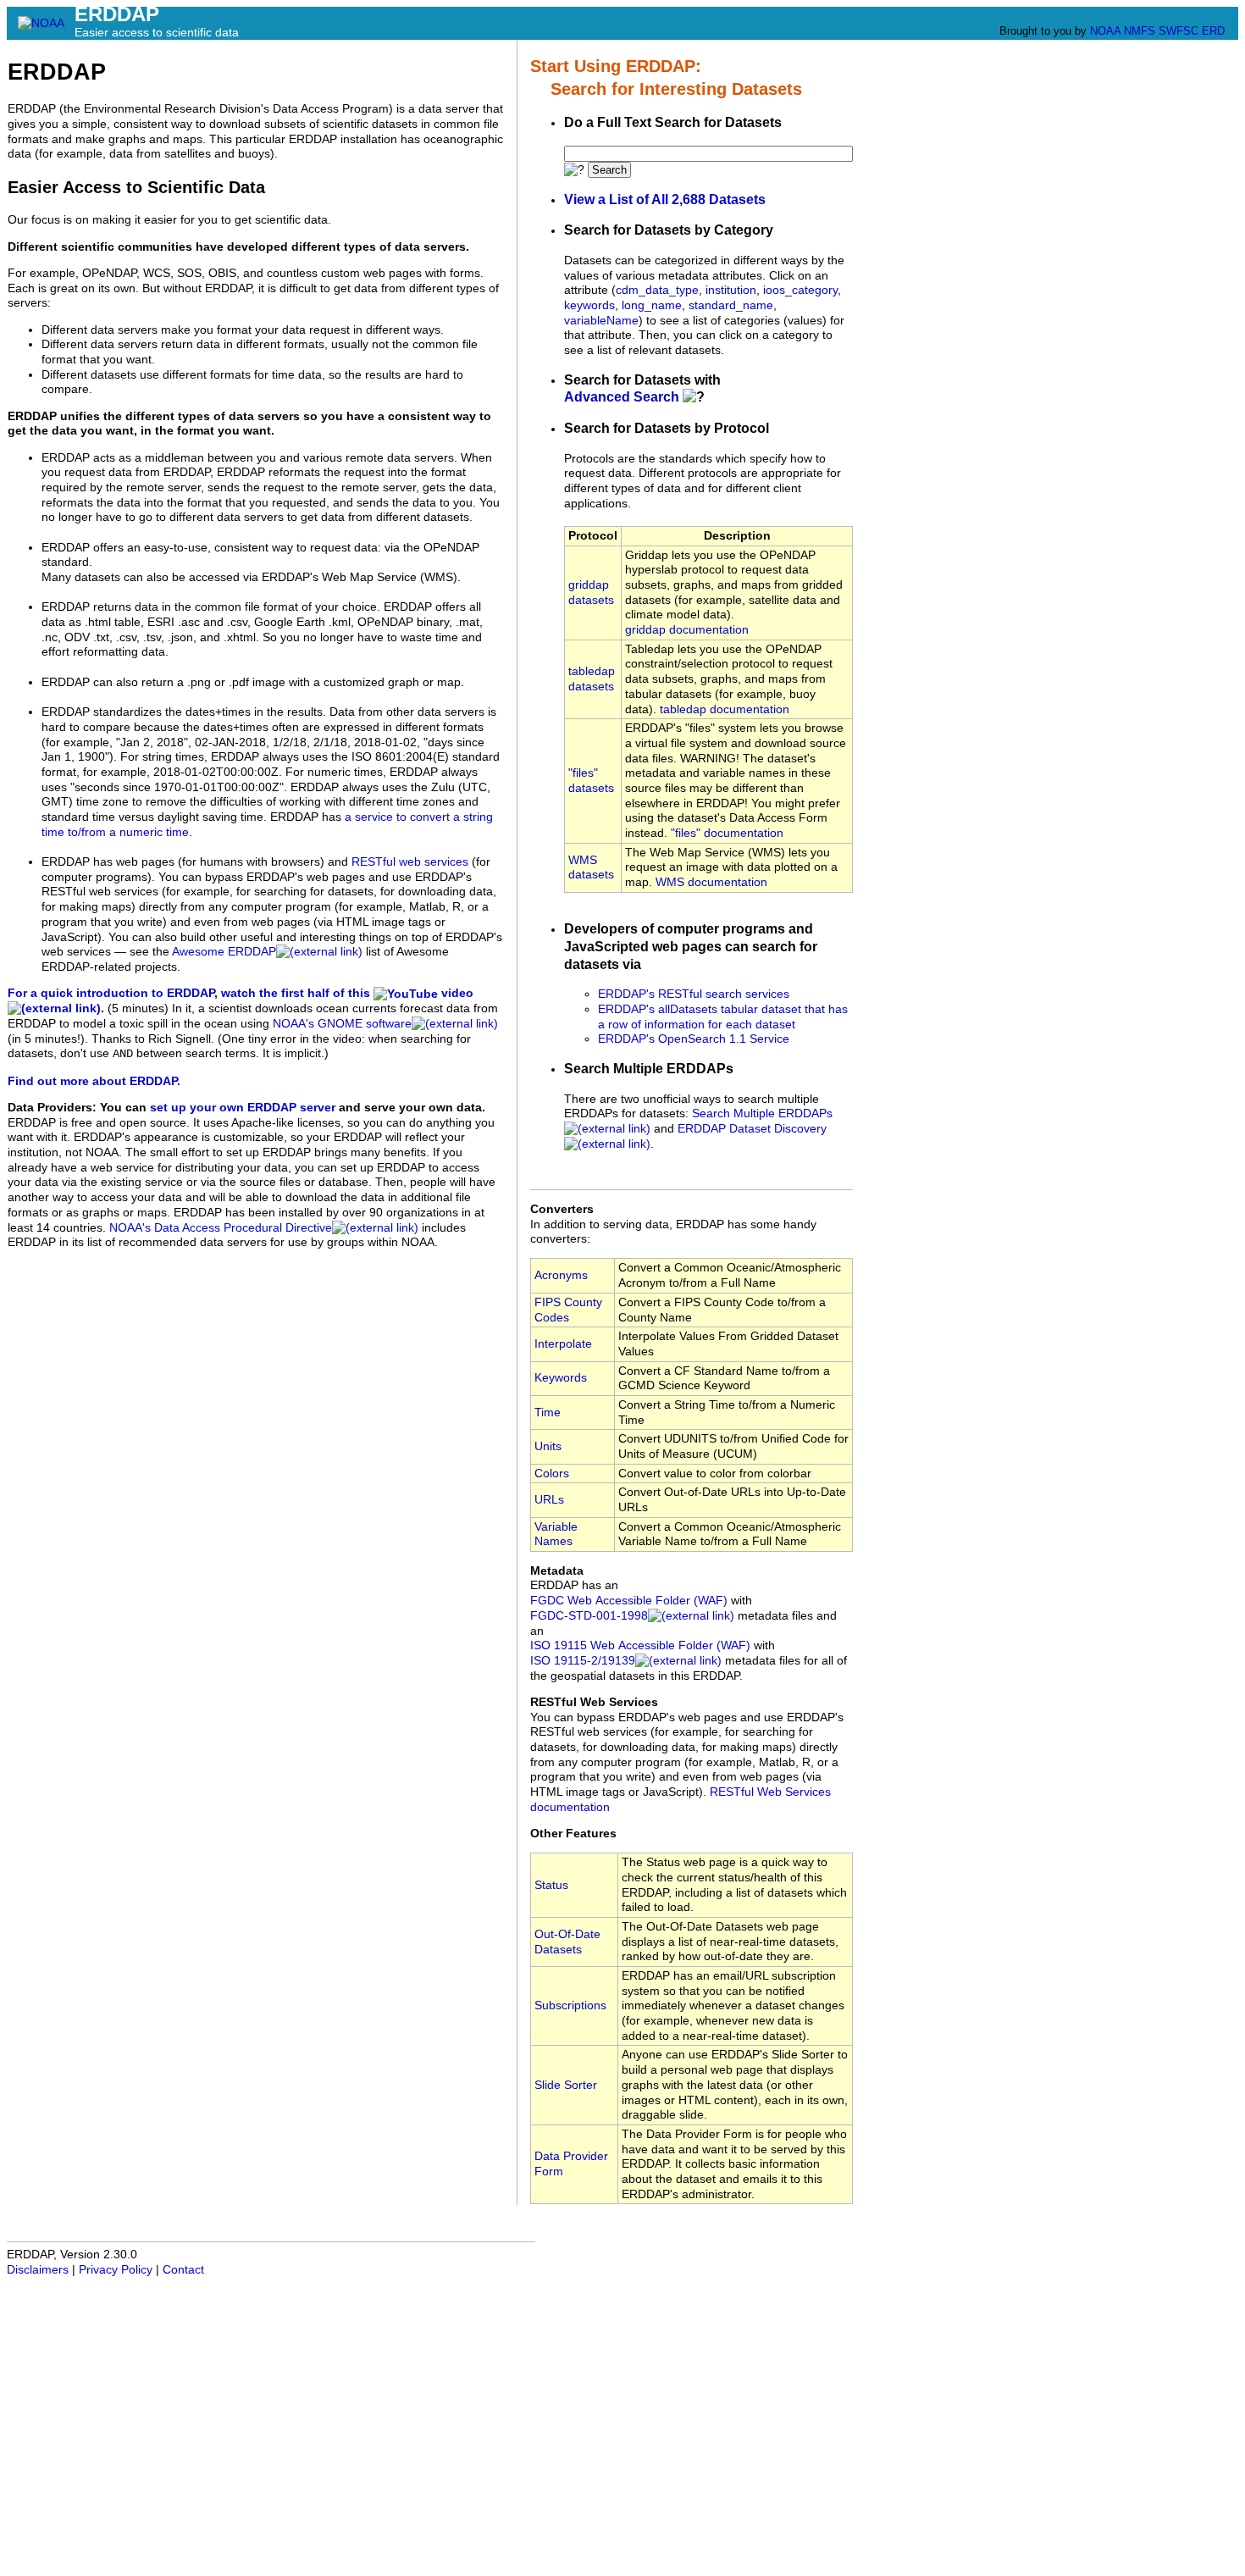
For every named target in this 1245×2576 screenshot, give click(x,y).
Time (548, 1413)
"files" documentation (727, 833)
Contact (183, 2270)
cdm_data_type (657, 290)
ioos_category (800, 290)
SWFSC (1179, 31)
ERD (1213, 31)
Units (548, 1446)
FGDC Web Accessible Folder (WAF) (629, 1601)
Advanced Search (622, 397)
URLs (549, 1500)
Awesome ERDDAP (224, 952)
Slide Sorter (566, 2085)
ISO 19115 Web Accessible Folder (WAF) (640, 1645)
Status (551, 1885)
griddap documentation (687, 630)
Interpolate (563, 1344)
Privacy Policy (116, 2270)
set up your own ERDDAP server (243, 1108)
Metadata (557, 1571)
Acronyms (561, 1275)
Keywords (561, 1378)
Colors (552, 1474)
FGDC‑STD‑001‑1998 (589, 1616)
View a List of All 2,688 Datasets (665, 199)
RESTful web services (410, 862)
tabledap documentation (725, 709)
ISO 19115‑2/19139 (583, 1661)
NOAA (1105, 31)
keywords (589, 305)
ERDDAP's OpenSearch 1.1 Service (694, 1039)
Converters (562, 1209)
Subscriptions (570, 2005)
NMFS (1140, 31)
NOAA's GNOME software (342, 1024)
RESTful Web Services (594, 1702)
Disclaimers (38, 2270)
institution (731, 290)
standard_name (731, 305)
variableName (601, 321)
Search (609, 170)
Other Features (573, 1834)
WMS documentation (711, 882)
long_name (652, 305)
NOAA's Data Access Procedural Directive (221, 1228)
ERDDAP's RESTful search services (694, 994)
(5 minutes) (138, 1008)
